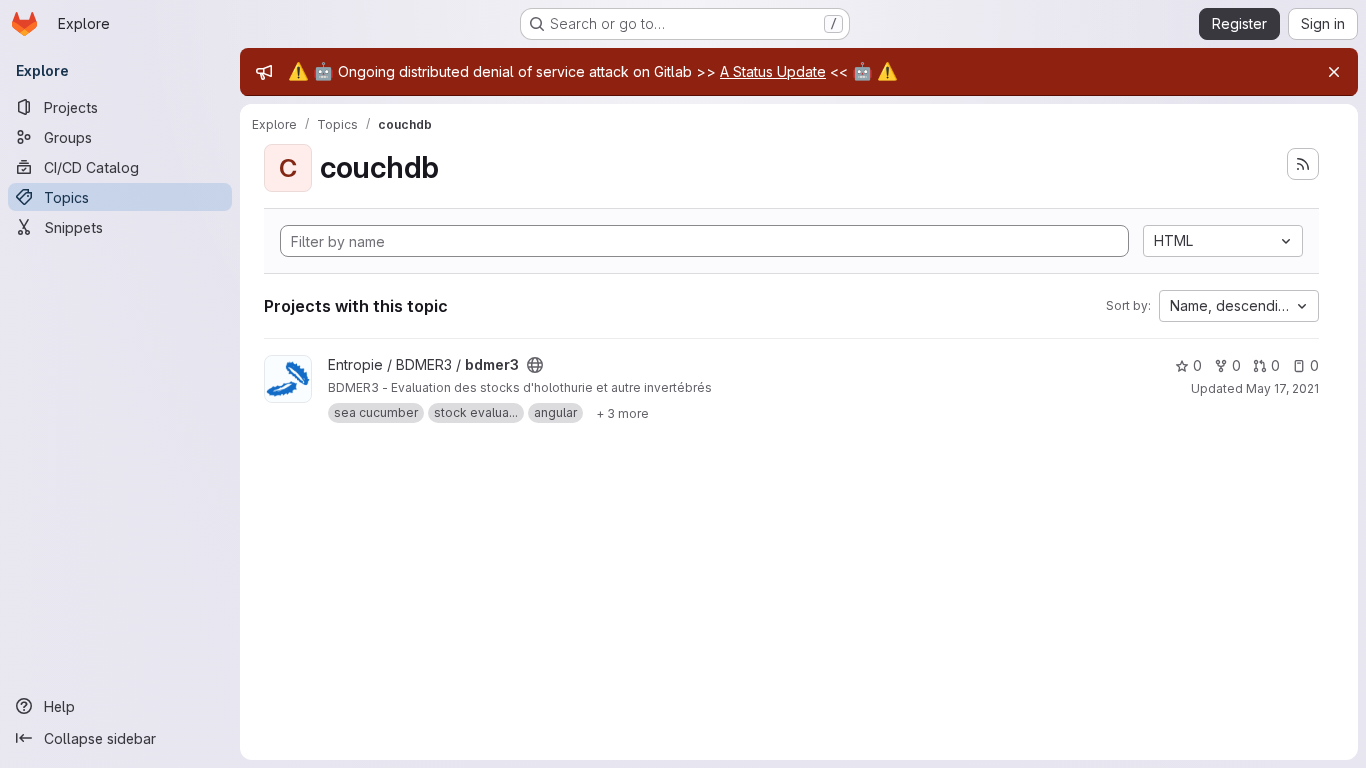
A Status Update (773, 71)
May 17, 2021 (1282, 388)
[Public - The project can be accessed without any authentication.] (535, 365)
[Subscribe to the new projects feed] (1303, 164)
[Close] (1334, 72)
